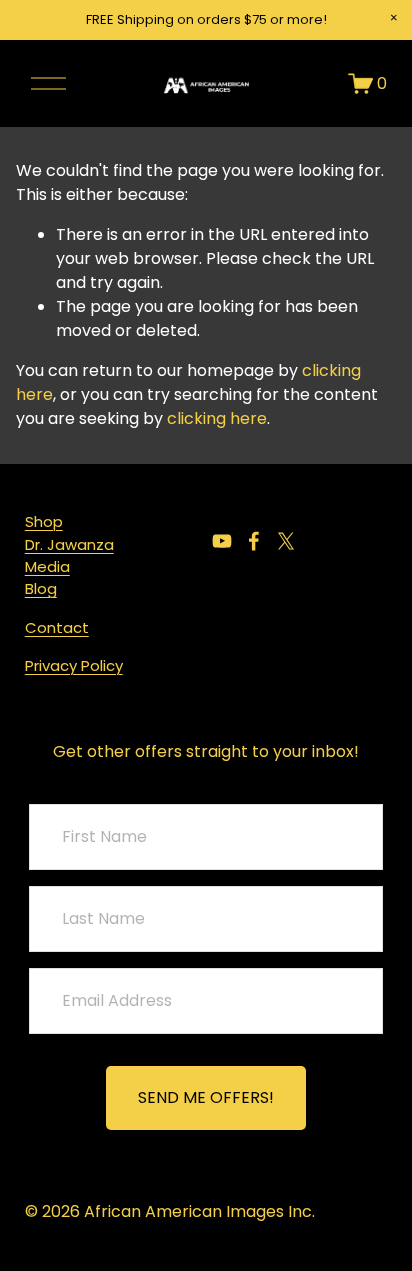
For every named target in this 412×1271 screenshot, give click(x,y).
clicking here (217, 418)
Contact (57, 627)
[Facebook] (254, 541)
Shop (44, 521)
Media (47, 566)
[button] (394, 18)
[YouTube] (222, 541)
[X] (286, 541)
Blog (41, 588)
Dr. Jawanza (69, 544)
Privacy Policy (74, 665)
